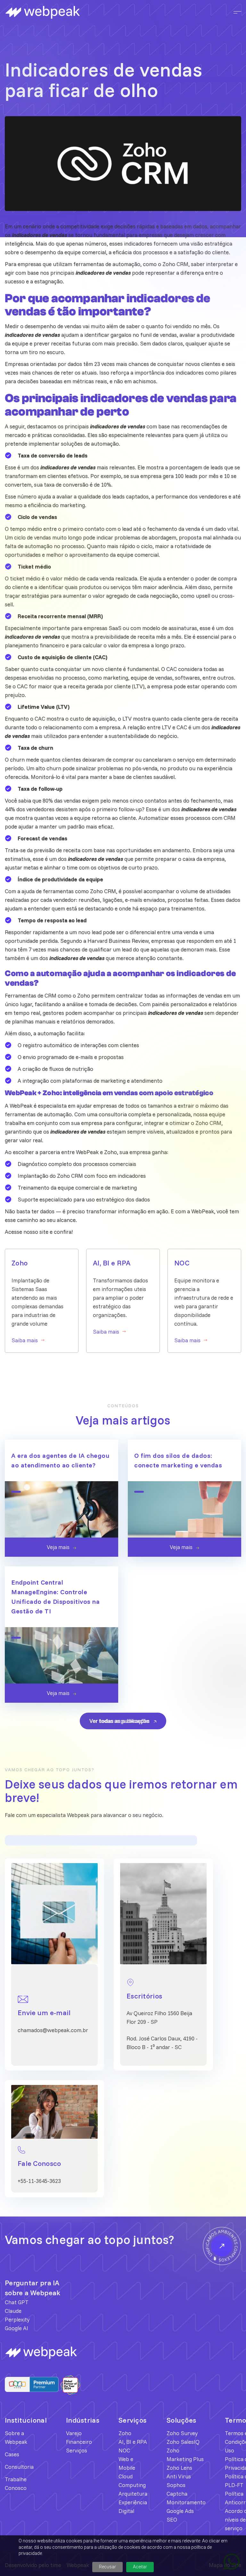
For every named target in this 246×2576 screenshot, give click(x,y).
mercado (16, 435)
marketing (72, 505)
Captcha (177, 2494)
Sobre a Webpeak (16, 2437)
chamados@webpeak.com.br (53, 2030)
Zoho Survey (182, 2433)
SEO (172, 2519)
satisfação (191, 252)
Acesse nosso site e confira (38, 1232)
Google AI (16, 2328)
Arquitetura (133, 2494)
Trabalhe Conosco (16, 2483)
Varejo (74, 2433)
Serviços (77, 2450)
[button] (235, 12)
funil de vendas (159, 335)
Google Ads (180, 2511)
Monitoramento (186, 2502)
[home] (64, 12)
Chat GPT (17, 2302)
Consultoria (19, 2467)
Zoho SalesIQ (183, 2442)
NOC (124, 2450)
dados (233, 900)
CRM (230, 818)
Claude (13, 2311)
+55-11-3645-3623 (39, 2181)
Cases (12, 2454)
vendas (214, 995)
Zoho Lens (179, 2468)
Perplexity (17, 2319)
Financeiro (79, 2442)
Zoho (125, 2433)
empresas (151, 235)
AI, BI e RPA (133, 2442)
